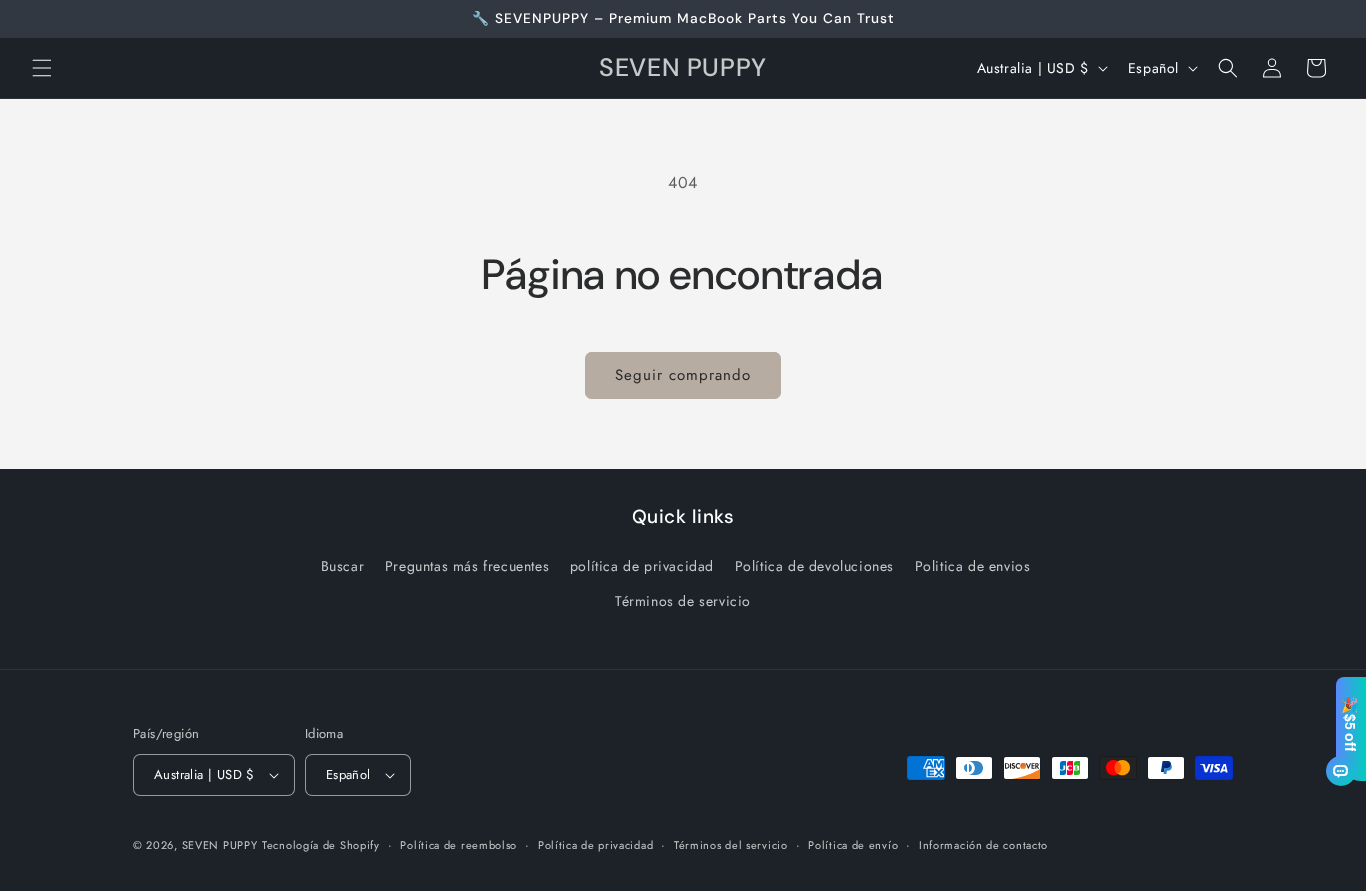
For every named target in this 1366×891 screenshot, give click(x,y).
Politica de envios (973, 566)
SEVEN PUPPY (220, 845)
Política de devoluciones (814, 566)
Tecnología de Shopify (321, 845)
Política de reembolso (458, 845)
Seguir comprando (683, 375)
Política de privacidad (595, 845)
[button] (42, 68)
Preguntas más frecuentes (467, 566)
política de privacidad (642, 566)
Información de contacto (983, 845)
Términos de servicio (683, 601)
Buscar (343, 566)
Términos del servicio (731, 845)
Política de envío (853, 845)
